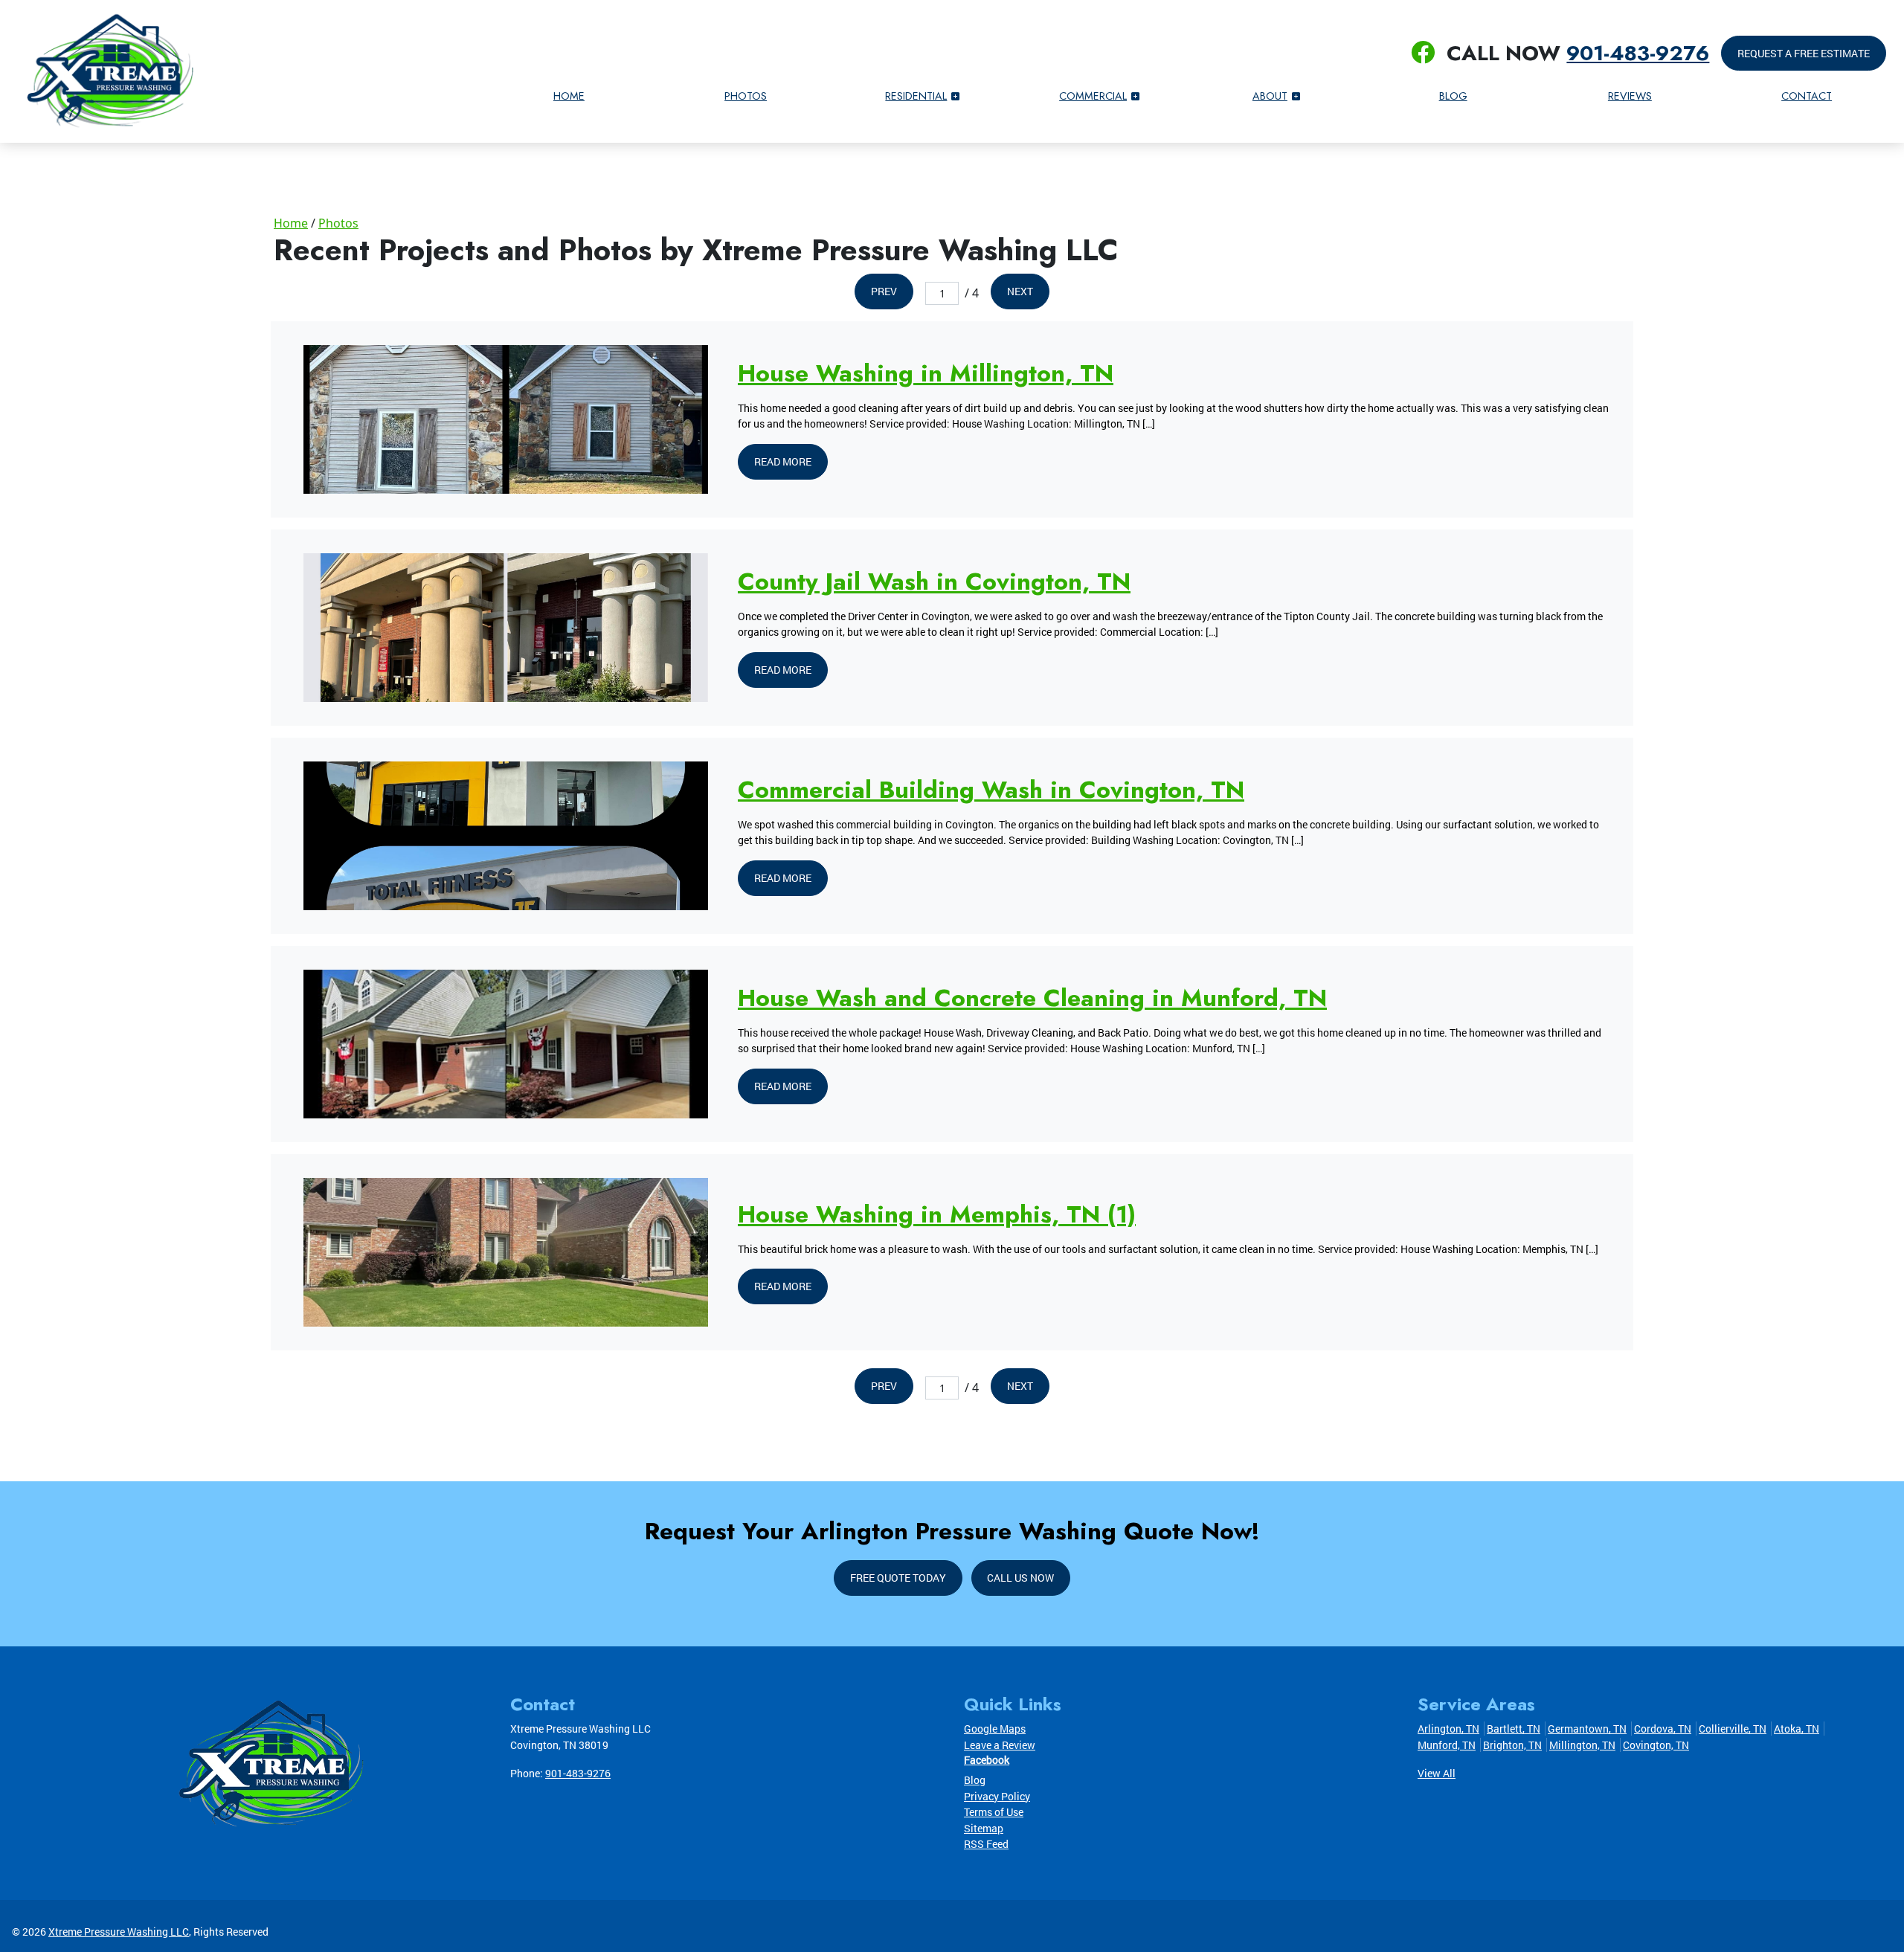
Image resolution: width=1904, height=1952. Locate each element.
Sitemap (984, 1828)
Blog (975, 1780)
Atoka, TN (1797, 1729)
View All (1437, 1773)
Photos (338, 223)
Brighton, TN (1512, 1745)
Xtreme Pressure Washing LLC (119, 1932)
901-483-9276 (1638, 53)
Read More (783, 461)
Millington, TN (1582, 1745)
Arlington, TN (1448, 1729)
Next (1020, 291)
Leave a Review (1000, 1745)
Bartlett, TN (1514, 1729)
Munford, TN (1447, 1745)
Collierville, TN (1733, 1729)
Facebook (987, 1760)
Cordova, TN (1663, 1729)
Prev (884, 291)
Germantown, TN (1587, 1729)
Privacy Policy (997, 1796)
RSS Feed (986, 1844)
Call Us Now (1020, 1578)
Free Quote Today (898, 1578)
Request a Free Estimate (1804, 53)
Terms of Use (994, 1812)
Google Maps (995, 1729)
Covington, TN (1656, 1745)
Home (291, 223)
